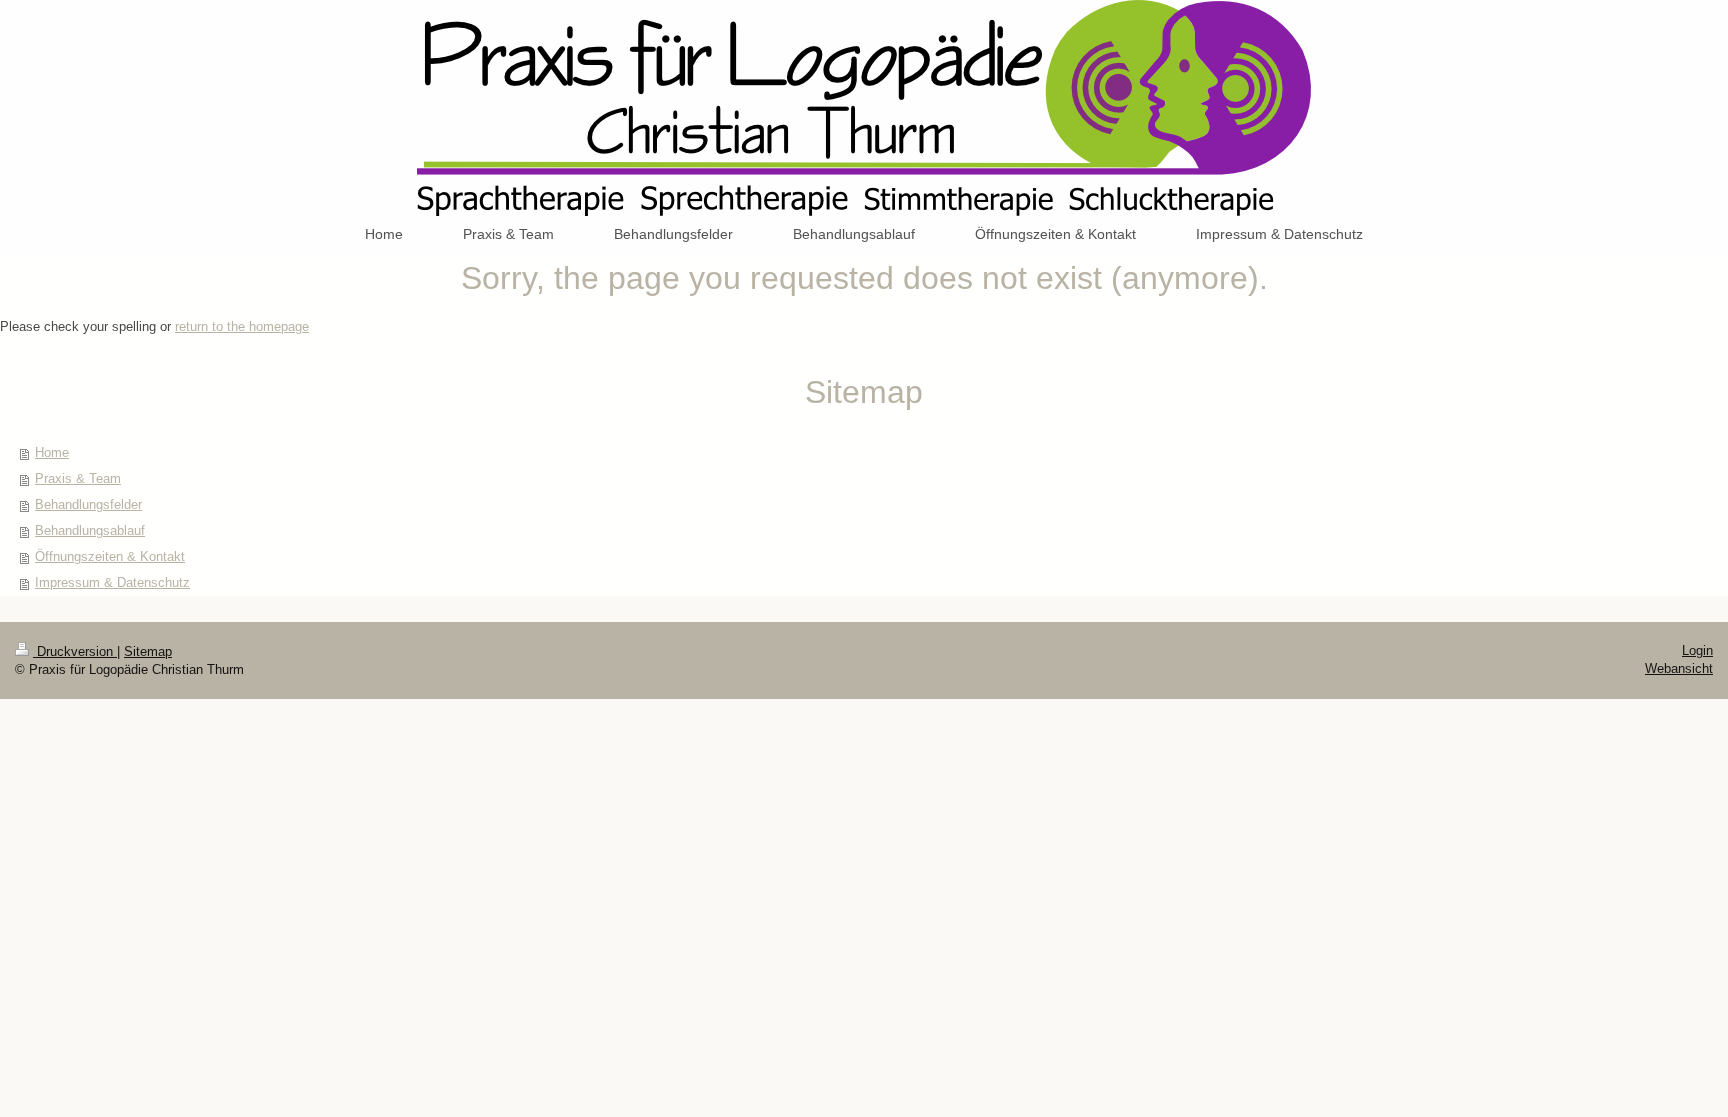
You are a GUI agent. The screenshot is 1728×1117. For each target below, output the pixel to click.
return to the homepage (242, 326)
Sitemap (148, 651)
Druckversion (75, 651)
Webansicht (1679, 668)
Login (1697, 650)
